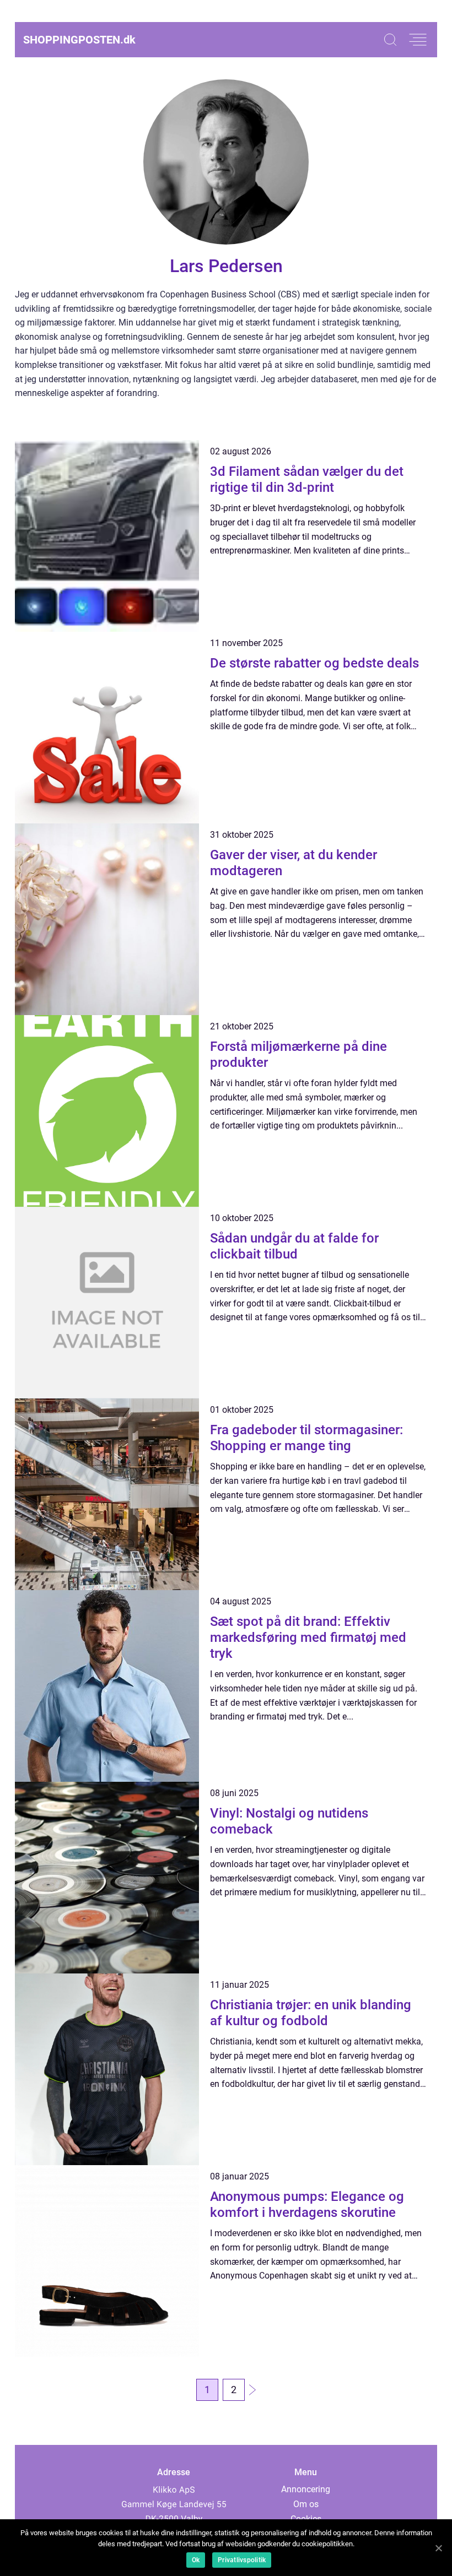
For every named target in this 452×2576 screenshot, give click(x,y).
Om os (306, 2504)
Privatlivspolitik (242, 2560)
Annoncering (306, 2489)
